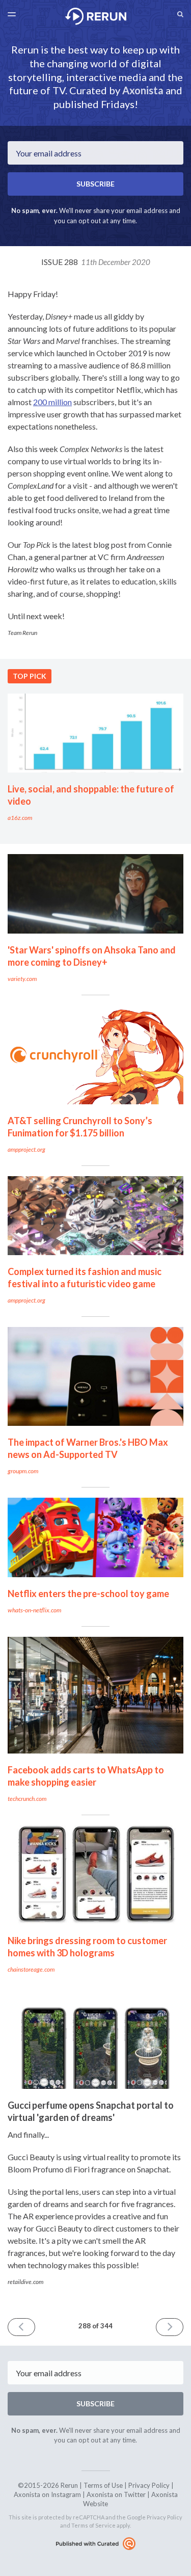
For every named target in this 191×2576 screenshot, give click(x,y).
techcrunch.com (27, 1799)
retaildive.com (25, 2282)
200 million (52, 402)
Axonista (143, 90)
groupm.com (23, 1471)
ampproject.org (26, 1149)
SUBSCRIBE (95, 184)
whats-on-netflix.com (34, 1610)
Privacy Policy (149, 2485)
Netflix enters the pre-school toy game (88, 1594)
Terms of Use (103, 2485)
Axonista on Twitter (116, 2494)
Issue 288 (96, 262)
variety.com (22, 979)
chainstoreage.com (31, 1969)
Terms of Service (93, 2525)
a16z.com (20, 818)
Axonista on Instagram (47, 2494)
